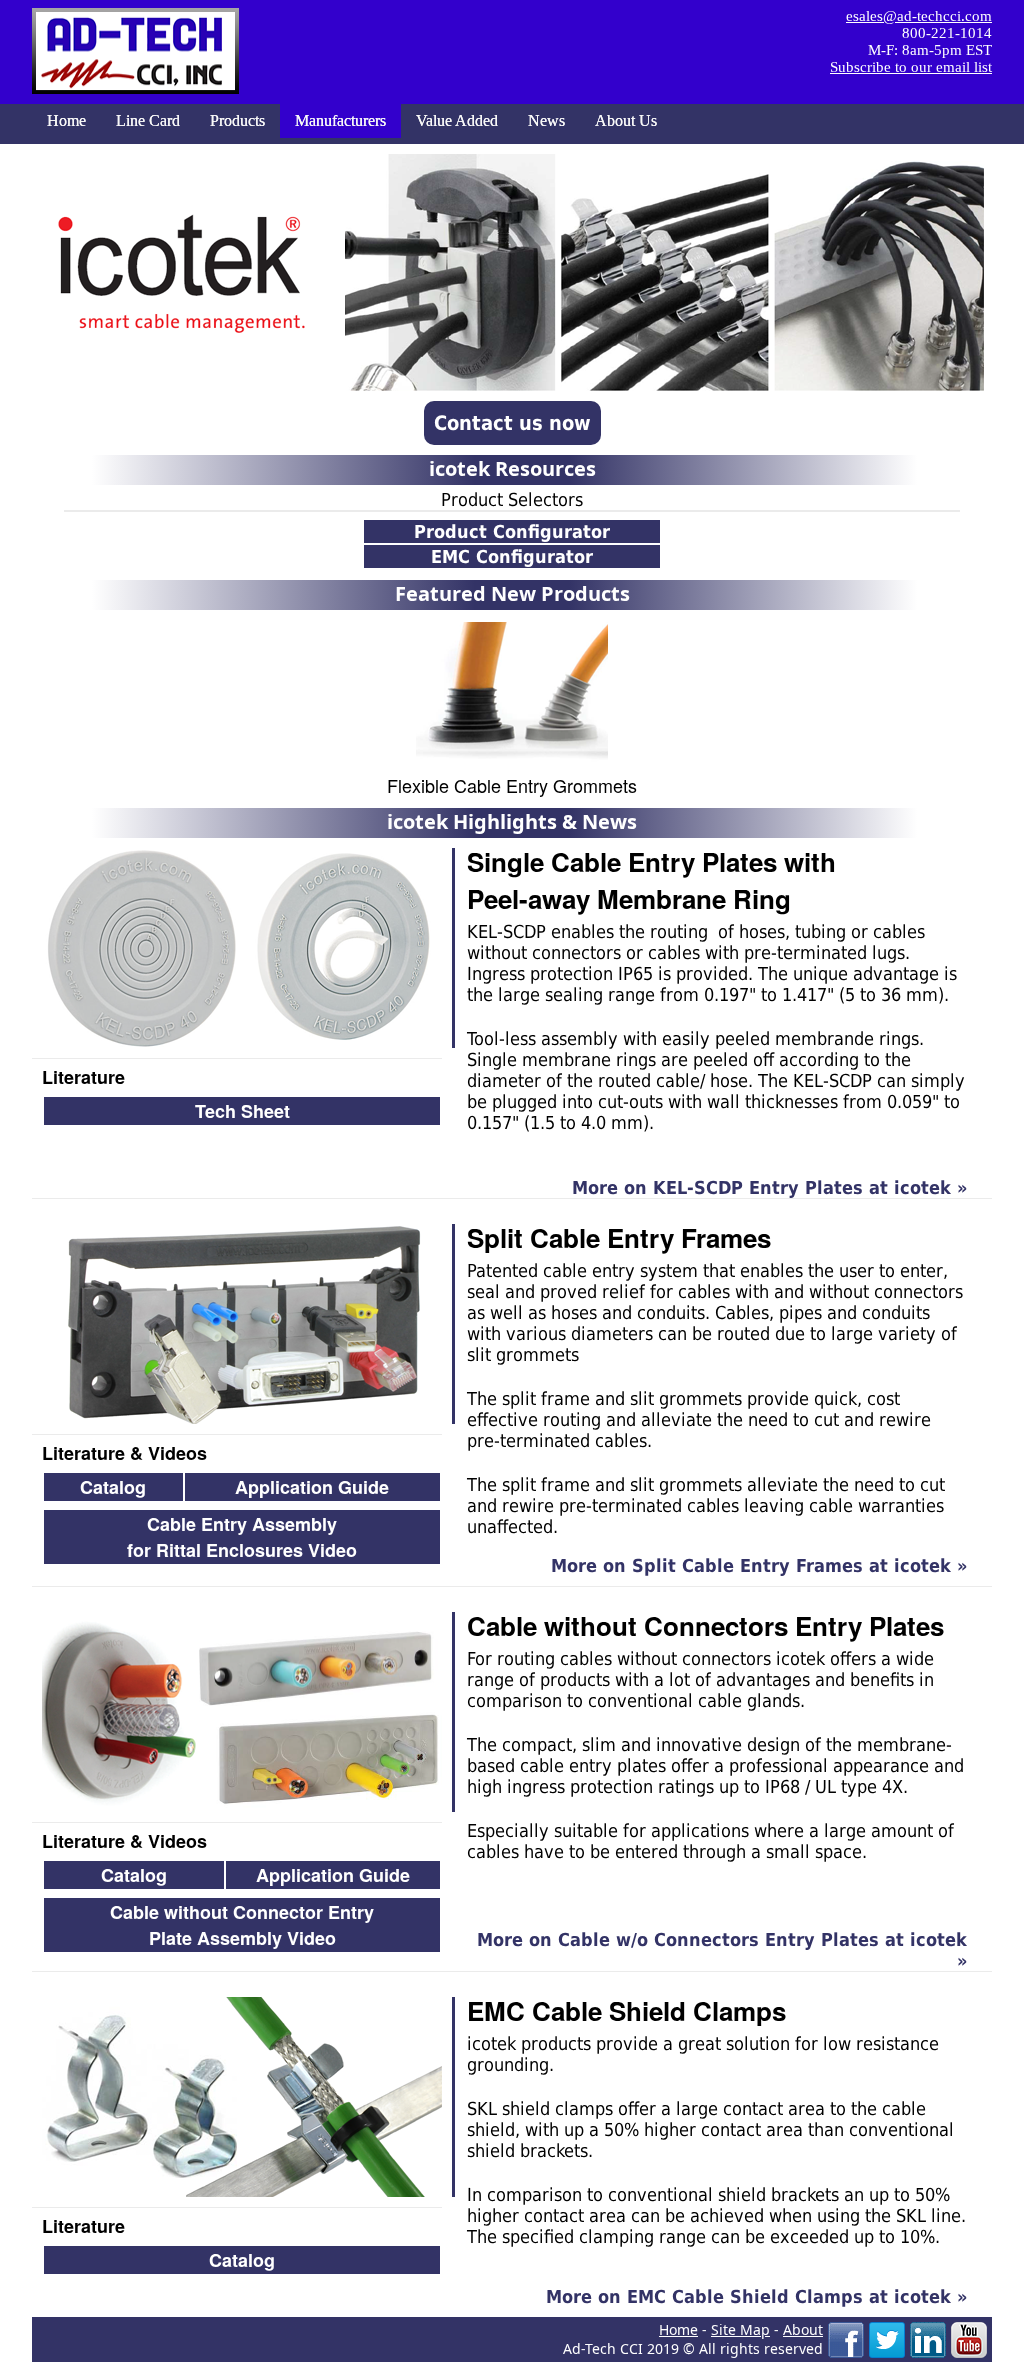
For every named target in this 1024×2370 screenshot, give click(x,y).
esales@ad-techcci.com (919, 16)
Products (237, 120)
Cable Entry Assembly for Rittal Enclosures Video (242, 1537)
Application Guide (312, 1487)
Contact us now (512, 423)
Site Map (740, 2329)
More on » (722, 1950)
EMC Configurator (512, 556)
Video (242, 1925)
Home (66, 120)
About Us (626, 120)
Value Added (457, 120)
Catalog (113, 1487)
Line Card (148, 120)
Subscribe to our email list (911, 67)
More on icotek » (769, 1187)
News (546, 120)
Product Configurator (512, 531)
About (803, 2329)
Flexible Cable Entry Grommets (512, 785)
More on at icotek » (756, 2296)
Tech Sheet (242, 1111)
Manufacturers (340, 120)
